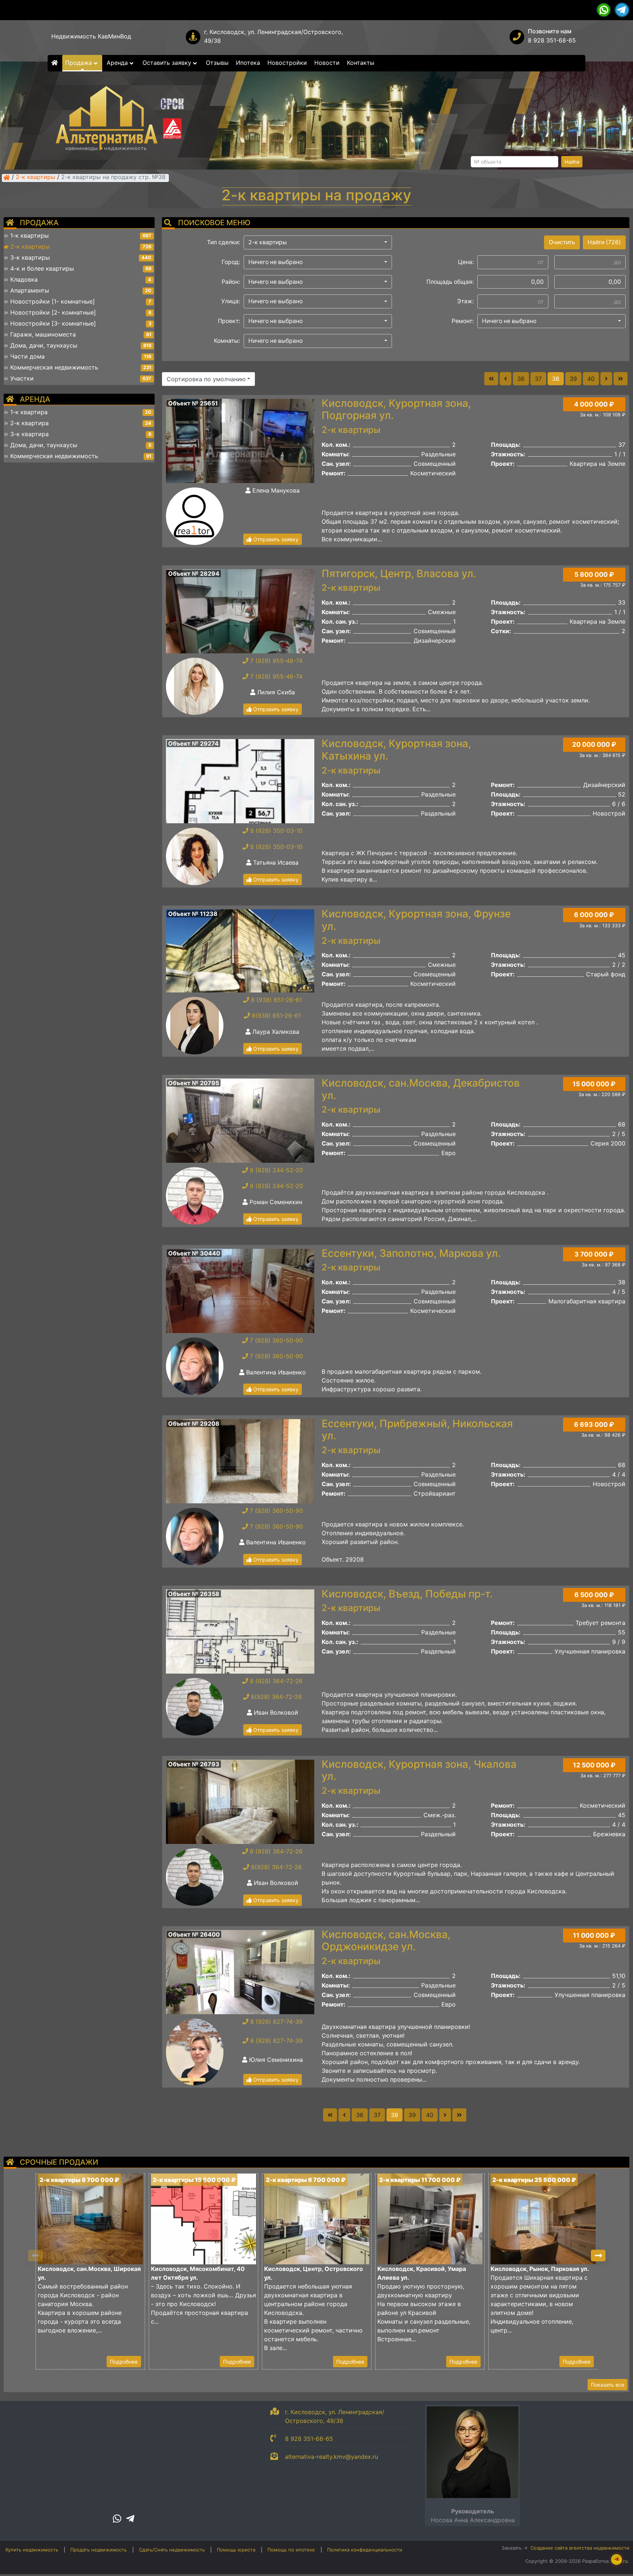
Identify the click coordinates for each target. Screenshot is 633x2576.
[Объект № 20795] (240, 1120)
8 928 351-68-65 (552, 40)
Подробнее (124, 2362)
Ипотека (248, 63)
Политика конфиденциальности (365, 2550)
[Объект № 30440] (240, 1290)
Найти (572, 162)
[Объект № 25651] (240, 440)
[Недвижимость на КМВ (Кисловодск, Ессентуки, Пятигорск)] (7, 178)
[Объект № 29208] (240, 1460)
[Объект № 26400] (240, 1971)
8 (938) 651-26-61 (275, 1000)
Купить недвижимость (32, 2550)
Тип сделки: (223, 242)
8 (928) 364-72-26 (275, 1681)
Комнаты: (227, 341)
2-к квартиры (36, 178)
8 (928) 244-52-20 (275, 1170)
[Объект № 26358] (240, 1631)
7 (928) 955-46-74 (275, 661)
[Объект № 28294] (240, 610)
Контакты (361, 63)
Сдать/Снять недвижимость (172, 2550)
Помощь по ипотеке (291, 2550)
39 (573, 379)
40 (591, 379)
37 (538, 379)
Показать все (608, 2385)
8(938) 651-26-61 (275, 1016)
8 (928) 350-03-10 (275, 831)
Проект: (229, 321)
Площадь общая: (450, 282)
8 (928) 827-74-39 (275, 2022)
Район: (231, 282)
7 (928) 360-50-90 (275, 1340)
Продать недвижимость (99, 2550)
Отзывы (217, 63)
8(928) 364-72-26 (275, 1697)
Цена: (466, 262)
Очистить (562, 242)
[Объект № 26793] (240, 1801)
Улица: (231, 301)
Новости (327, 63)
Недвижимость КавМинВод (91, 36)
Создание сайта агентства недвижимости (580, 2548)
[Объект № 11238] (240, 950)
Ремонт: (463, 321)
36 (521, 379)
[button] (318, 242)
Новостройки (287, 63)
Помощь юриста (236, 2550)
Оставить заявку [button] (168, 63)
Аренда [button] (118, 63)
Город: (231, 262)
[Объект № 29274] (240, 781)
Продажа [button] (79, 63)
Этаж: (465, 301)
